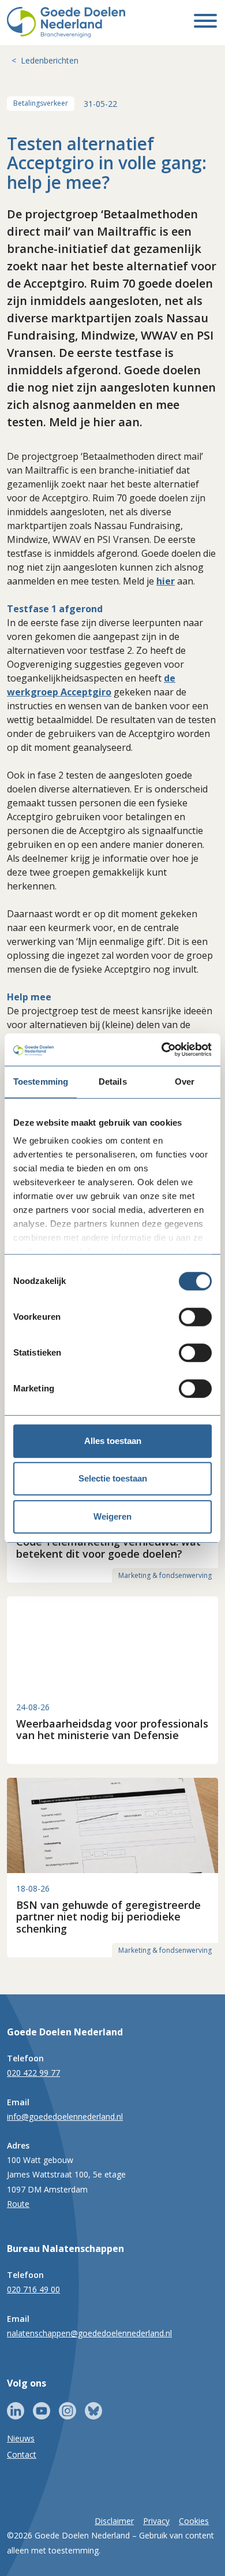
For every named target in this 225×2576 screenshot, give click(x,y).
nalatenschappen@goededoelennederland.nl (89, 2333)
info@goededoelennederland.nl (65, 2117)
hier (166, 581)
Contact (22, 2454)
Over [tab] (185, 1082)
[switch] (195, 1317)
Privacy (156, 2521)
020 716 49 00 (33, 2289)
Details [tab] (113, 1082)
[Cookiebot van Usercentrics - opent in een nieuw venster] (162, 1049)
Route (18, 2204)
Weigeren (112, 1516)
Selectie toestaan (113, 1478)
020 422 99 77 (33, 2073)
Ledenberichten (50, 60)
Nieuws (21, 2438)
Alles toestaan (113, 1441)
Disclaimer (114, 2521)
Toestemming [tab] (41, 1082)
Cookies (194, 2521)
